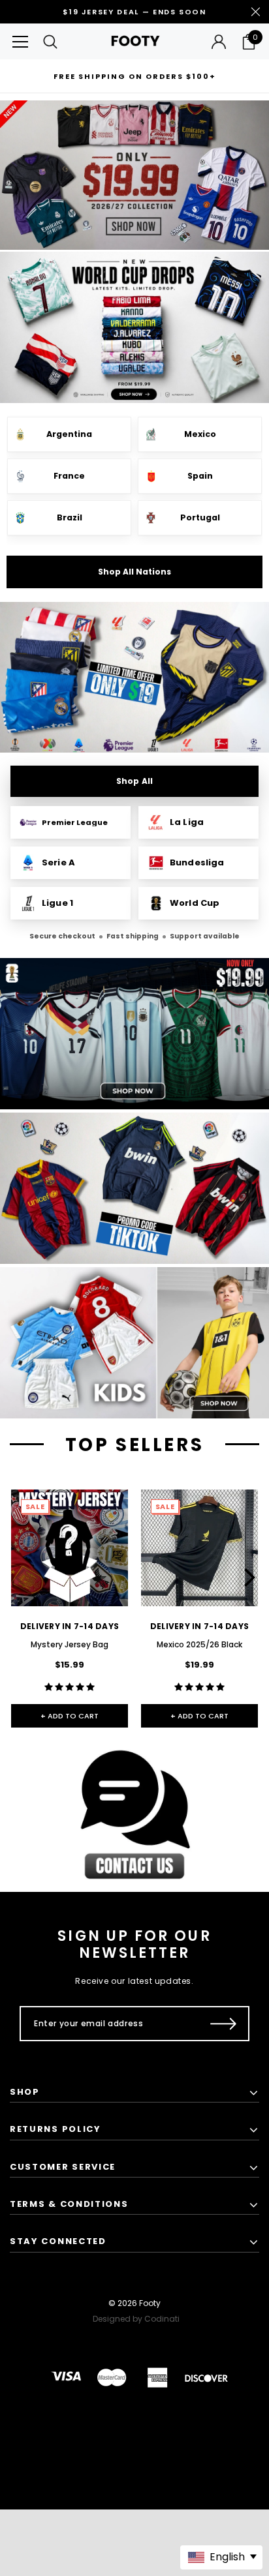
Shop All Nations (134, 572)
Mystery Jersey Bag (70, 1644)
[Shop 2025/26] (134, 678)
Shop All (134, 781)
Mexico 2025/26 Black (199, 1644)
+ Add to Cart (70, 1716)
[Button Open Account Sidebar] (219, 42)
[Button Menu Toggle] (20, 41)
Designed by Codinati (136, 2319)
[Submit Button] (224, 2024)
